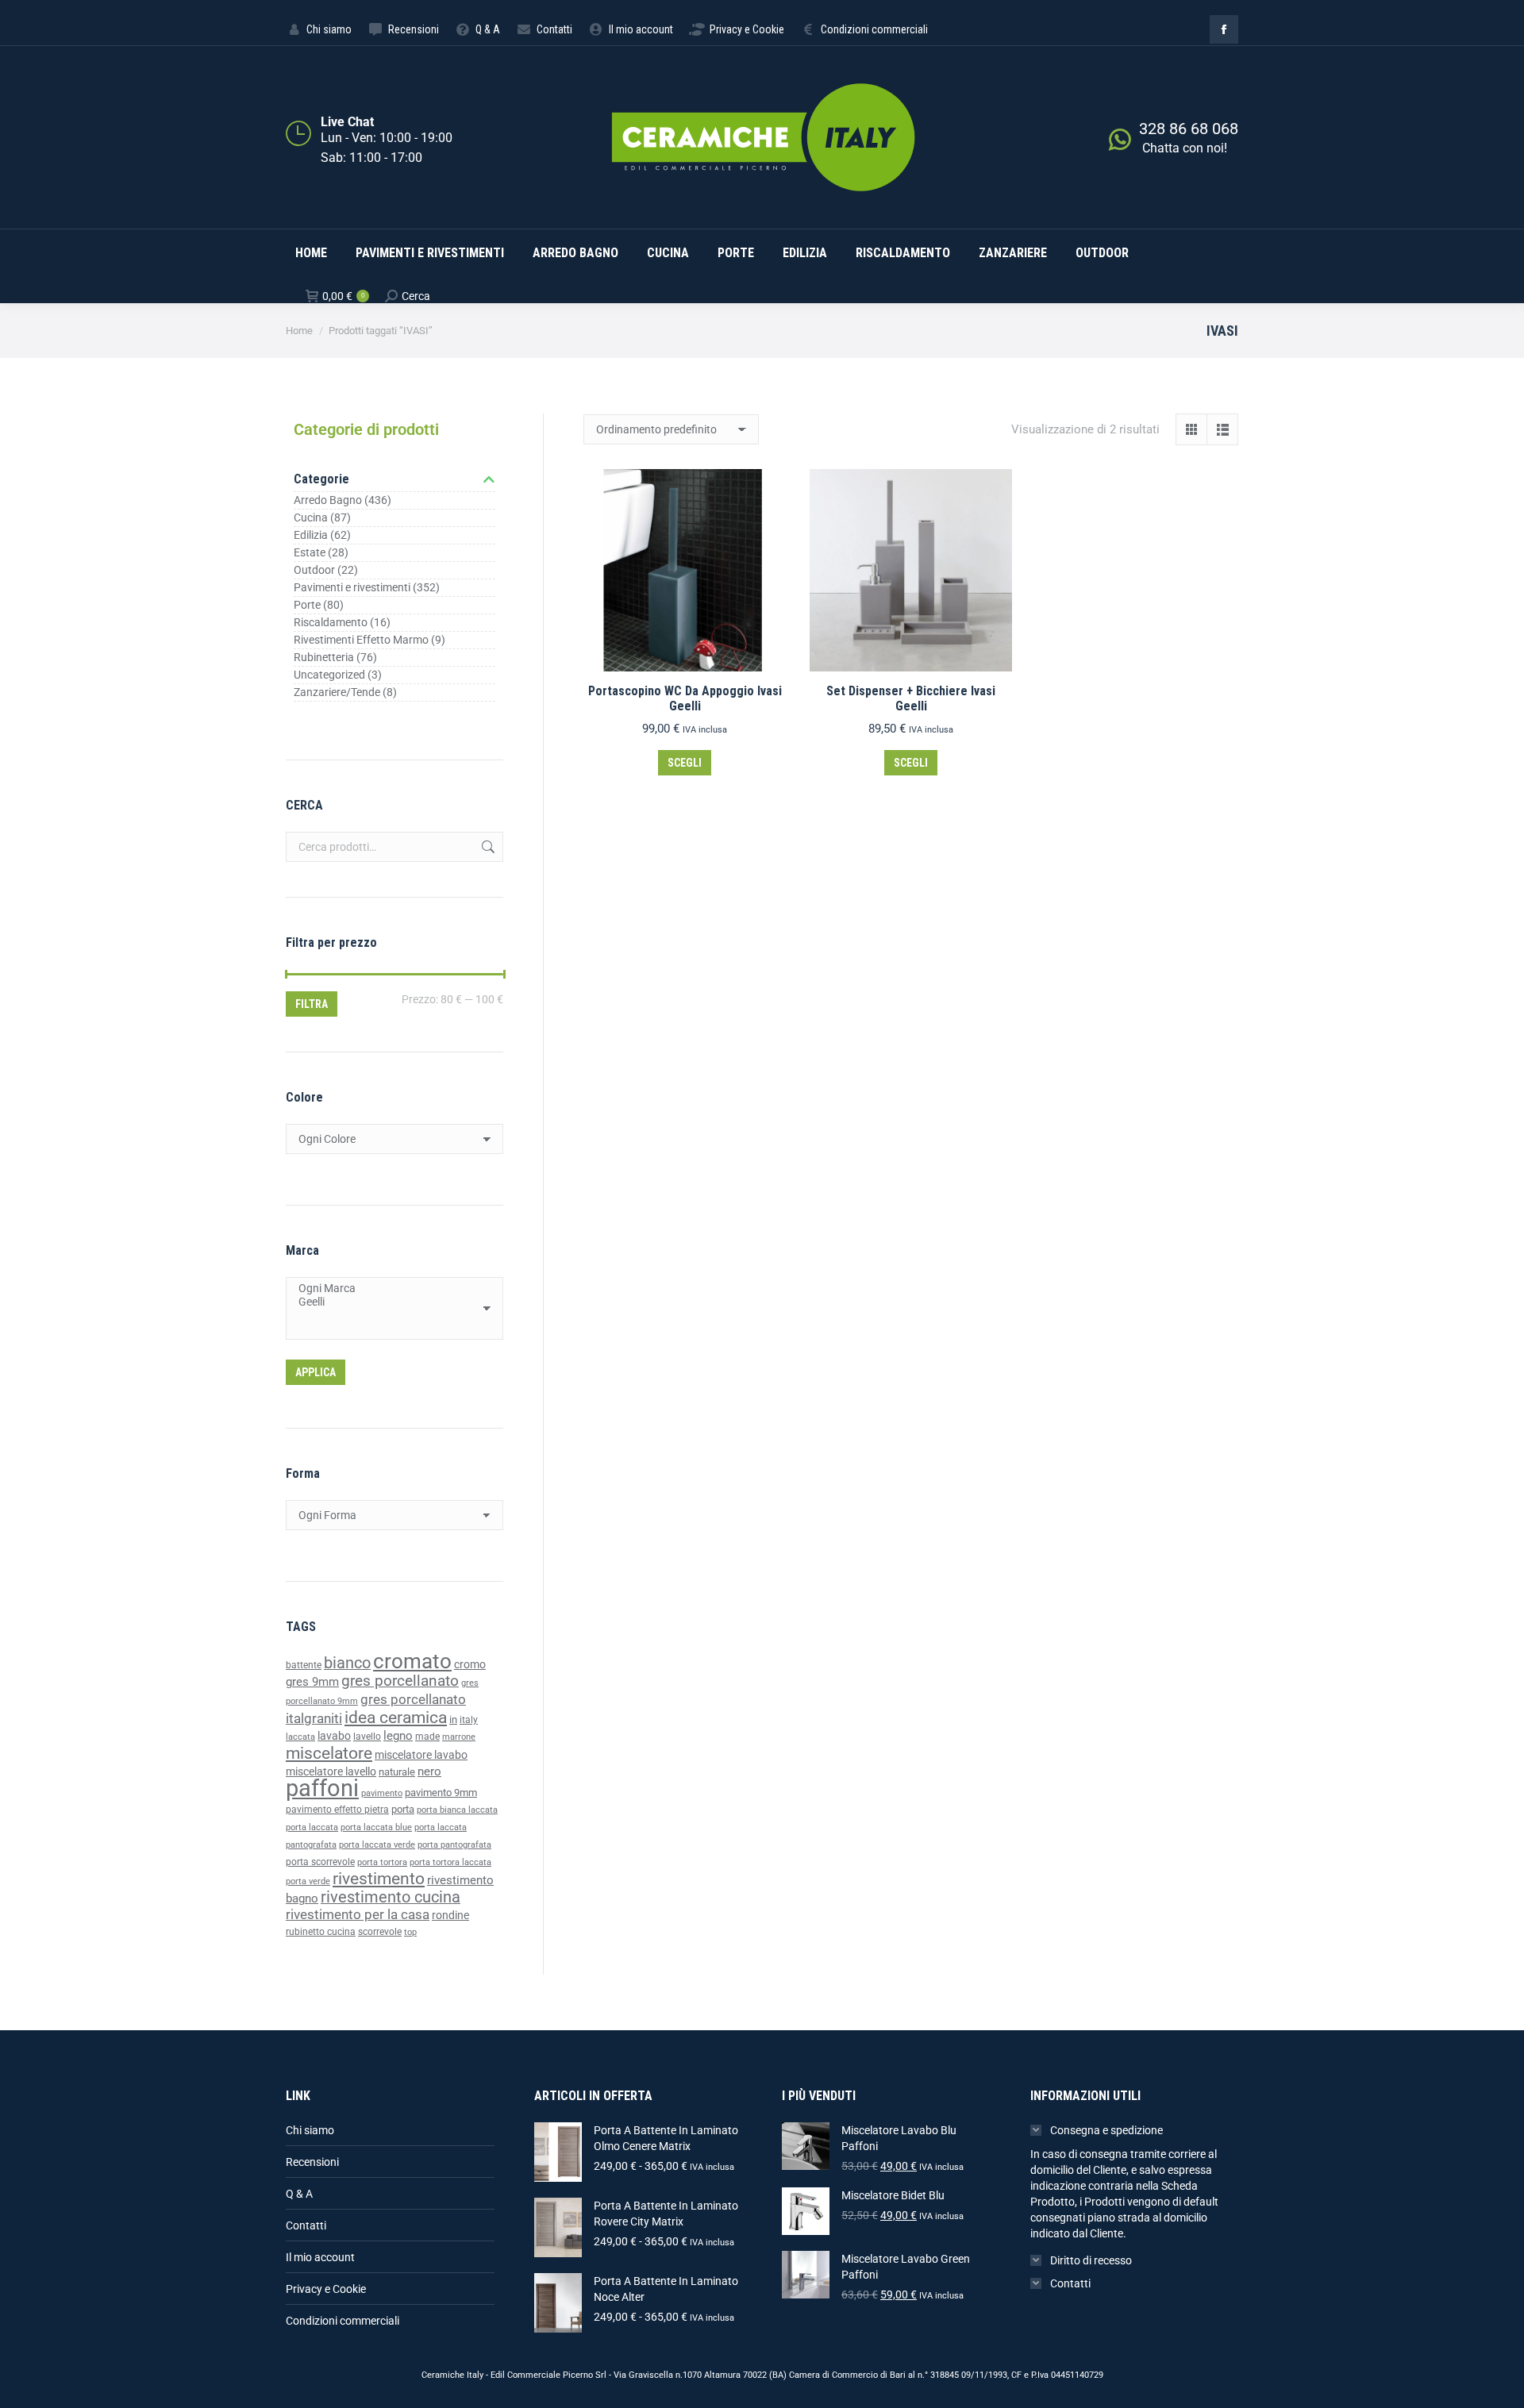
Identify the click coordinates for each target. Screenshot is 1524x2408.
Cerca (487, 847)
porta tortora (382, 1862)
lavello (367, 1737)
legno (398, 1736)
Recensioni (312, 2162)
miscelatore (329, 1753)
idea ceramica (396, 1718)
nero (429, 1771)
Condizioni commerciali (343, 2321)
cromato (412, 1661)
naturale (397, 1772)
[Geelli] (389, 1302)
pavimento (382, 1793)
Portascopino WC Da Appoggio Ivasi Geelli (685, 698)
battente (304, 1665)
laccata (300, 1737)
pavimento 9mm (441, 1793)
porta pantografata (454, 1845)
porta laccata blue (376, 1827)
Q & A (299, 2194)
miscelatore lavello (331, 1771)
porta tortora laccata (450, 1862)
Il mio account (320, 2257)
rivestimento (379, 1878)
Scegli (685, 763)
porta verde (308, 1881)
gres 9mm (312, 1682)
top (410, 1932)
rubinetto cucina (321, 1932)
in (453, 1719)
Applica (316, 1372)
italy (469, 1720)
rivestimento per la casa (358, 1914)
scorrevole (380, 1932)
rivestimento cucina (391, 1897)
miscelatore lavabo (421, 1755)
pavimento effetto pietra (337, 1810)
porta (403, 1809)
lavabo (334, 1736)
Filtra (312, 1004)
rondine (450, 1915)
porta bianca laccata (457, 1810)
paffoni (322, 1788)
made (427, 1737)
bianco (347, 1663)
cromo (470, 1664)
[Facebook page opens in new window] (1224, 29)
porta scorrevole (320, 1862)
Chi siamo (310, 2130)
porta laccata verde (377, 1845)
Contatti (306, 2225)
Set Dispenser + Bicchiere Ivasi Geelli (911, 698)
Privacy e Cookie (326, 2289)
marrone (459, 1737)
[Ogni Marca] (389, 1289)
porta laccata (312, 1827)
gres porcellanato (400, 1681)
